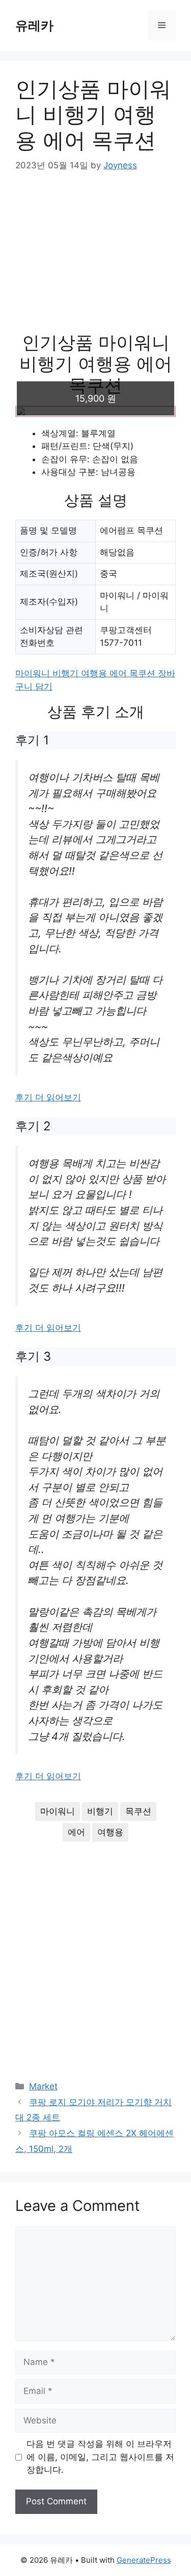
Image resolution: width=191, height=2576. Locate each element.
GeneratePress (144, 2560)
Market (43, 2086)
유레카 (34, 25)
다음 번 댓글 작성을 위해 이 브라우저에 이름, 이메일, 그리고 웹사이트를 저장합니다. (100, 2457)
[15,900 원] (95, 411)
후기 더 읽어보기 (48, 1097)
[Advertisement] (96, 259)
